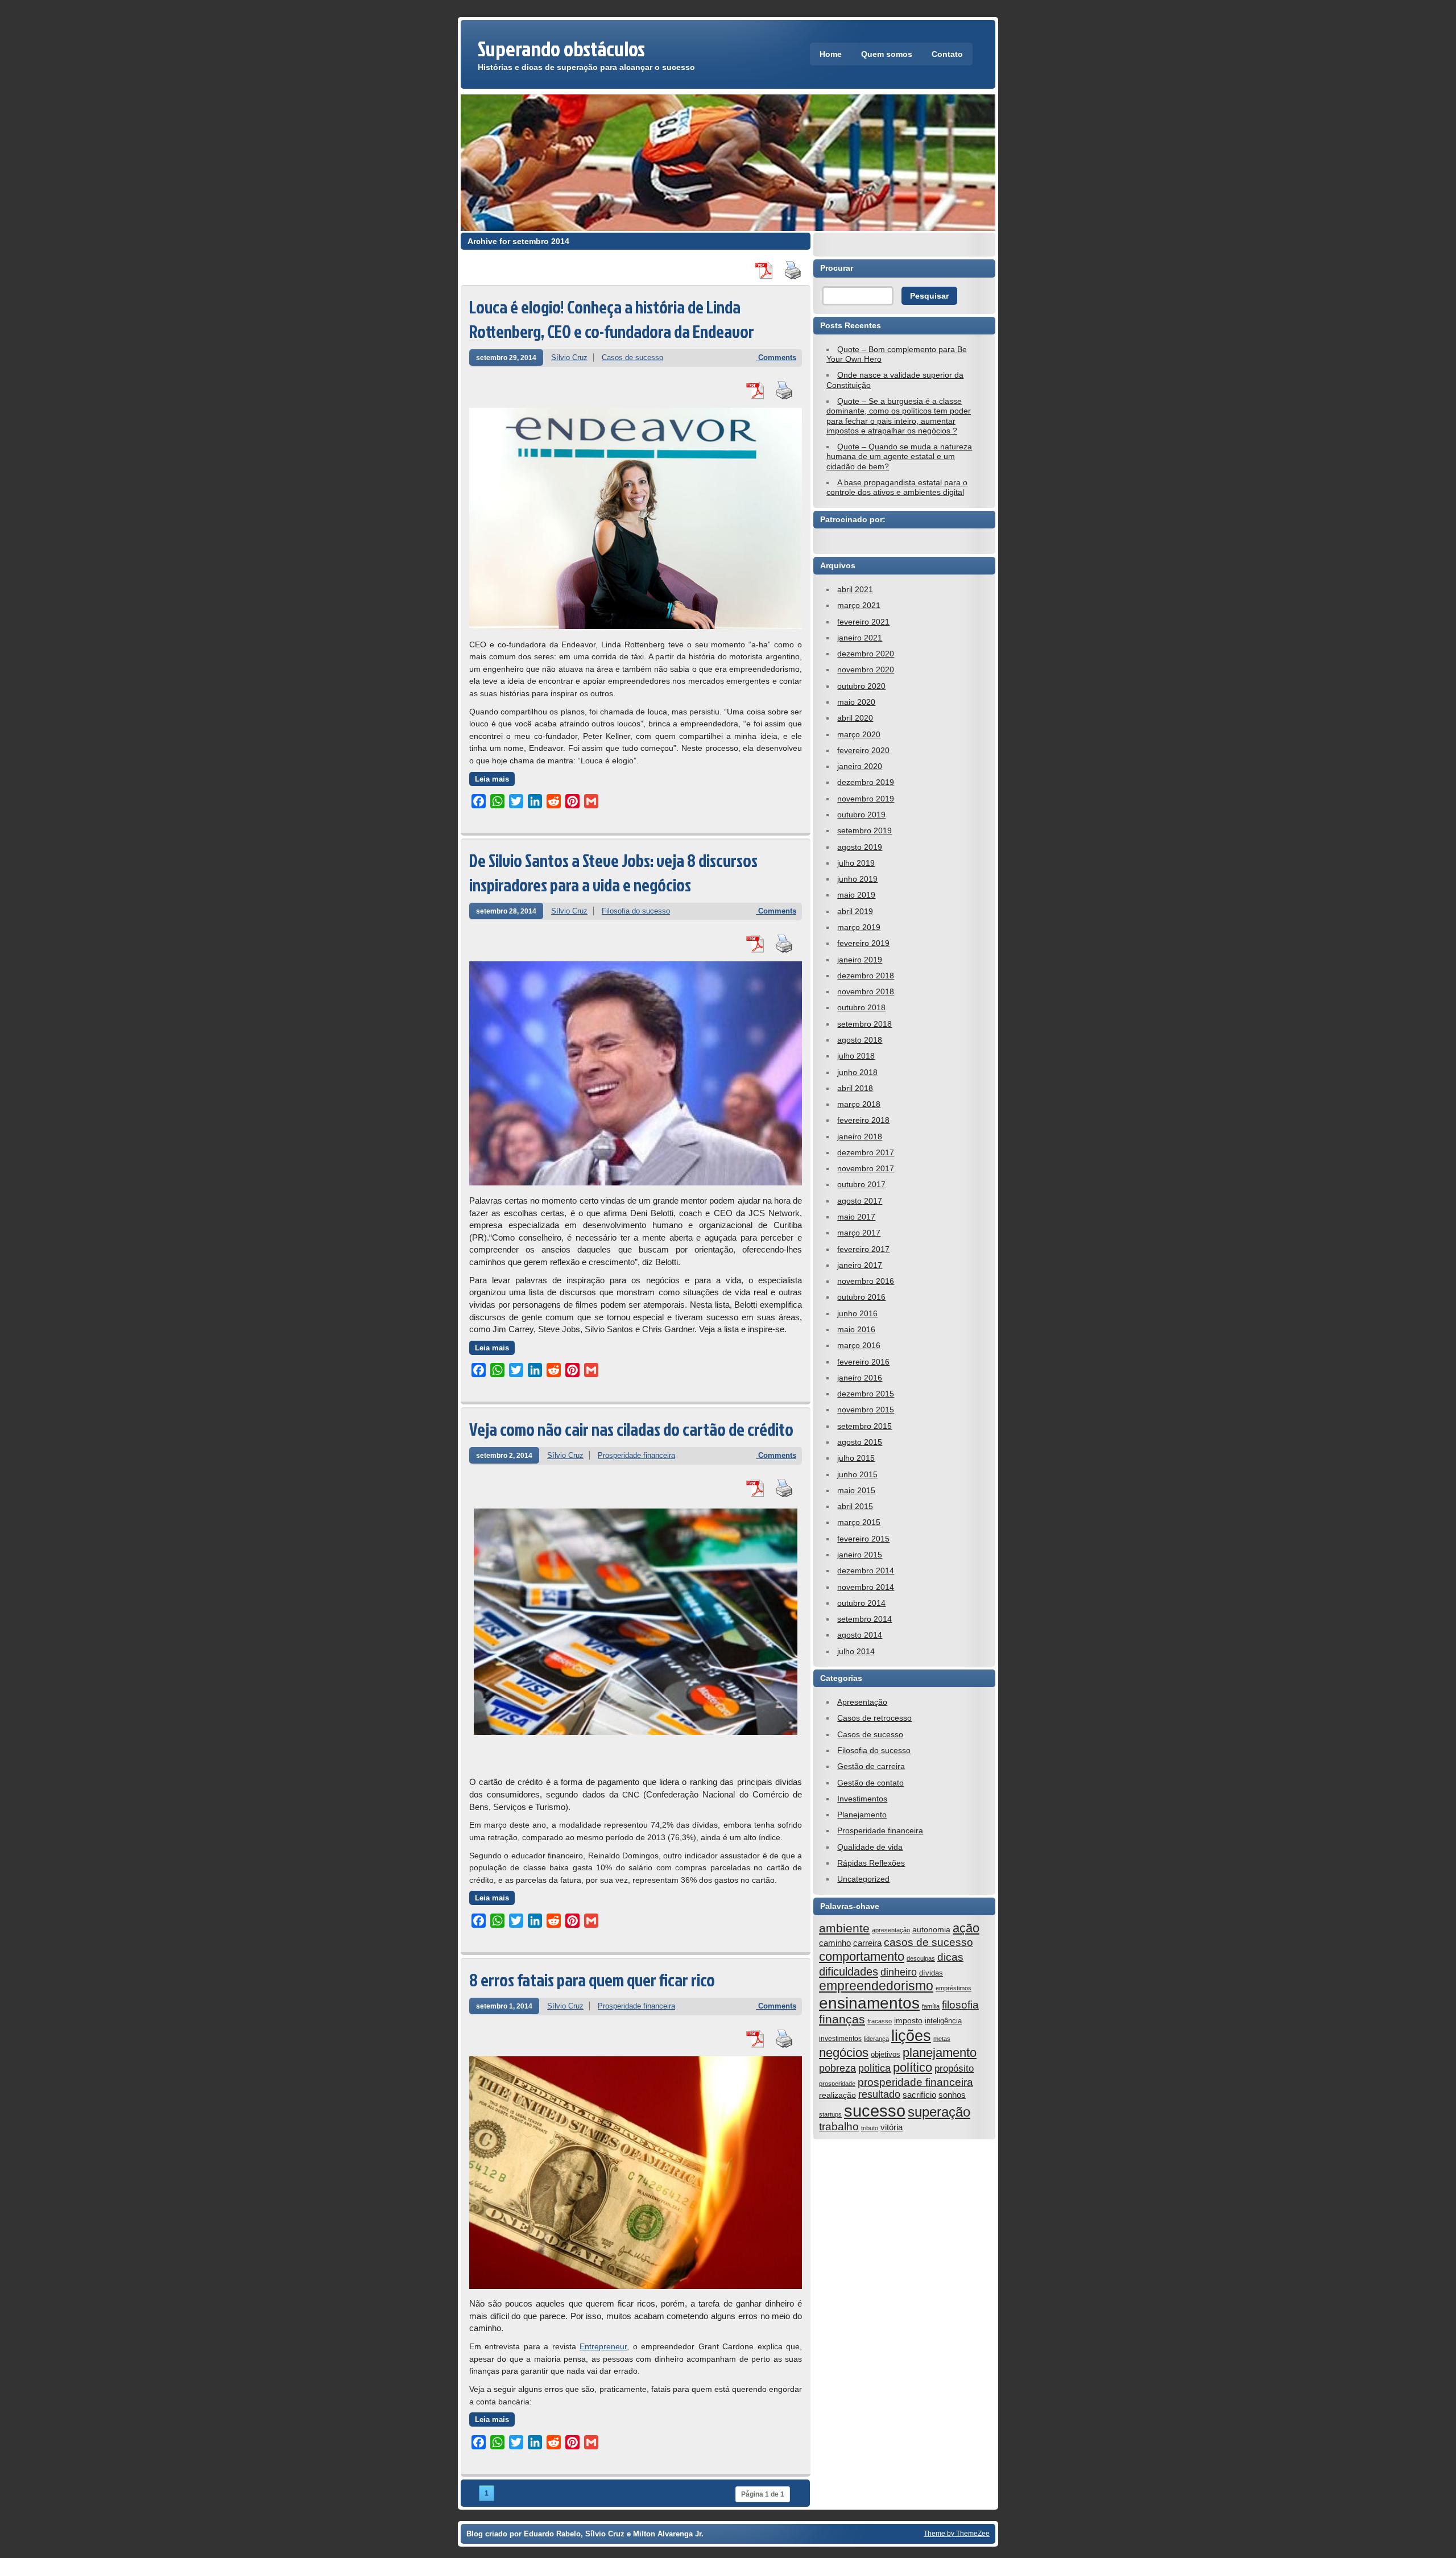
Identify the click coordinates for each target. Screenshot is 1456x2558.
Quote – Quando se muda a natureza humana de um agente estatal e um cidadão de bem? (899, 456)
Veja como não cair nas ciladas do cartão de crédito (631, 1429)
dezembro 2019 (866, 782)
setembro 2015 (864, 1426)
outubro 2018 (861, 1007)
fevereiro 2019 (863, 943)
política (874, 2068)
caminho (835, 1943)
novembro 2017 (866, 1168)
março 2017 (859, 1233)
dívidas (931, 1973)
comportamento (862, 1956)
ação (966, 1928)
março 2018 (859, 1104)
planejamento (940, 2053)
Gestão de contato (870, 1783)
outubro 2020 (861, 686)
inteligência (943, 2021)
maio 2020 (856, 702)
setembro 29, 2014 (506, 358)
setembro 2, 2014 (504, 1455)
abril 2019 (855, 911)
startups (830, 2114)
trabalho (839, 2127)
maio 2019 (856, 895)
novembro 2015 (866, 1410)
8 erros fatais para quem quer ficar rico (592, 1980)
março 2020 (859, 734)
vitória (892, 2127)
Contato (947, 54)
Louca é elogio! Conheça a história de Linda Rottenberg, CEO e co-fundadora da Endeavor (612, 319)
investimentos (840, 2039)
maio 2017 (856, 1217)
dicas (950, 1957)
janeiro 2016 (860, 1378)
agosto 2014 (860, 1635)
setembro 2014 (864, 1619)
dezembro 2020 (866, 654)
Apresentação (862, 1702)
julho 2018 (856, 1056)
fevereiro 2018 (863, 1120)
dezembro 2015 (866, 1394)
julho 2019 (856, 863)
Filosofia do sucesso (636, 911)
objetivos (886, 2054)
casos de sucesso (928, 1942)
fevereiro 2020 (863, 750)
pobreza (837, 2068)
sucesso (875, 2111)
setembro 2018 (864, 1024)
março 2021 (859, 605)
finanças (842, 2019)
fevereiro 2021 (863, 622)
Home (831, 54)
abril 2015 (855, 1506)
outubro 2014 (861, 1603)
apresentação (891, 1930)
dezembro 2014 (866, 1571)
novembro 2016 (866, 1281)
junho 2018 (857, 1072)
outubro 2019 (861, 815)
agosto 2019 (860, 847)
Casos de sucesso (632, 358)
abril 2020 (855, 718)
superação (939, 2112)
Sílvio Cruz (569, 358)
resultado (879, 2094)
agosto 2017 (860, 1201)
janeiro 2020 (860, 766)
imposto (908, 2020)
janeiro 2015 (860, 1555)
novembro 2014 (866, 1587)
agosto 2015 (860, 1442)
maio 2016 (856, 1329)
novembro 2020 (866, 670)
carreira (867, 1943)
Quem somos (887, 54)
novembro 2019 (866, 799)
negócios (844, 2053)
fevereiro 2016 (863, 1362)
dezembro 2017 (866, 1152)
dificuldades (849, 1972)
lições (911, 2036)
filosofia (960, 2005)
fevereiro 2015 (863, 1539)
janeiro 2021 (860, 638)
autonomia (931, 1929)
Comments (776, 358)
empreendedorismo (876, 1986)
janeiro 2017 (860, 1265)
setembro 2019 (864, 830)
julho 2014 (856, 1651)
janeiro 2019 (860, 960)
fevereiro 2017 (863, 1249)
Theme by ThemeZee (957, 2533)
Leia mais (492, 779)
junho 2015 (857, 1474)
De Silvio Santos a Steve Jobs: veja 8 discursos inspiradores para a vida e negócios (613, 873)
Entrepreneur (603, 2346)
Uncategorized (863, 1879)
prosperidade (837, 2084)
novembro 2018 (866, 991)
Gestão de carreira (871, 1766)
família (931, 2006)
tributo (870, 2128)
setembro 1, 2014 (504, 2006)
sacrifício (919, 2095)
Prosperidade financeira (636, 1455)
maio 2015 (856, 1490)
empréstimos (954, 1988)
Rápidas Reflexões (871, 1863)
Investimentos (862, 1799)
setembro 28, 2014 (506, 911)
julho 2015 (856, 1458)
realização (837, 2095)
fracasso (880, 2021)
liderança (876, 2039)
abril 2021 (855, 589)
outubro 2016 (861, 1297)
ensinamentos (869, 2003)
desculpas (921, 1958)
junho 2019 (857, 879)
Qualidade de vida (870, 1847)
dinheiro (899, 1972)
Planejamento (862, 1815)
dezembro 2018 (866, 976)
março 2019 (859, 927)
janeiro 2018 (860, 1137)
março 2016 (859, 1345)
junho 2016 (857, 1313)
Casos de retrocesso (874, 1718)
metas (942, 2039)
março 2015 (859, 1522)
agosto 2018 (860, 1040)
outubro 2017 (861, 1184)
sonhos (952, 2095)
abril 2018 (855, 1088)
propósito (954, 2069)
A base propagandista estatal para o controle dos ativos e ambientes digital (897, 487)
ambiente (844, 1928)
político (913, 2067)
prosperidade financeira (915, 2082)
